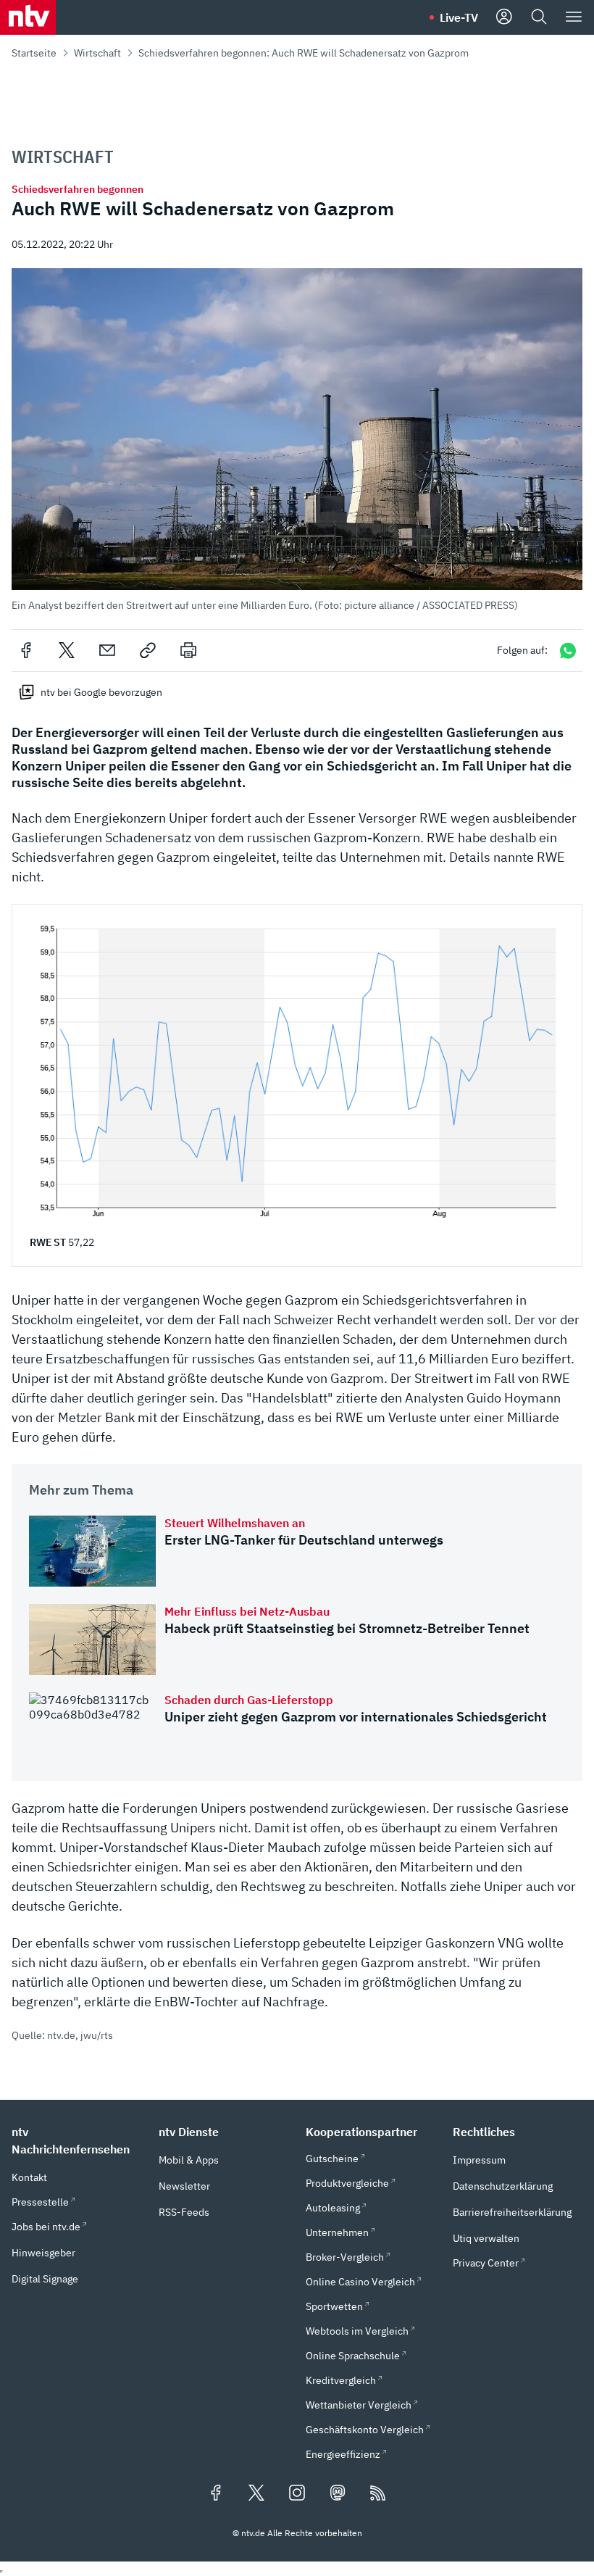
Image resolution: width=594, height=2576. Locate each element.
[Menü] (574, 17)
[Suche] (539, 17)
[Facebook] (26, 650)
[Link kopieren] (148, 650)
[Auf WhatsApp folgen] (568, 651)
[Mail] (107, 650)
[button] (297, 440)
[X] (67, 650)
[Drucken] (188, 650)
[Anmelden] (504, 17)
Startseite (34, 53)
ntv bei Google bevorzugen (101, 692)
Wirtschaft (97, 53)
